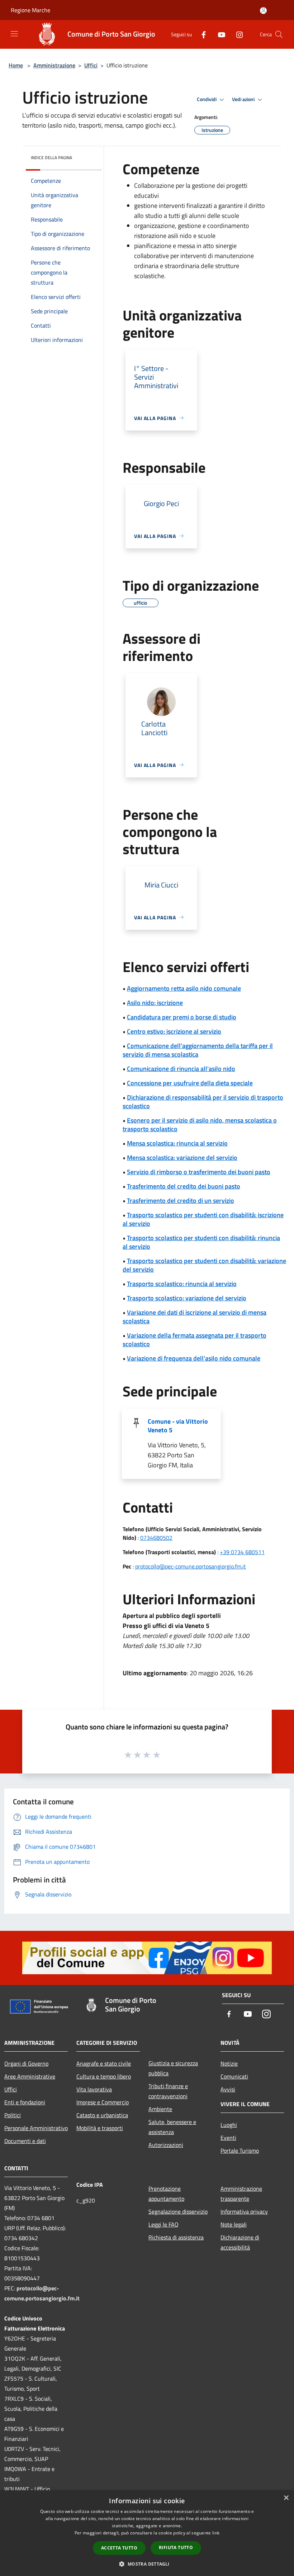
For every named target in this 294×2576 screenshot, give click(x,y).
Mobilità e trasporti (100, 2128)
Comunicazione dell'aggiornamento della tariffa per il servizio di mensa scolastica (198, 1050)
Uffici (91, 65)
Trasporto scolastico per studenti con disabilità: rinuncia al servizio (201, 1242)
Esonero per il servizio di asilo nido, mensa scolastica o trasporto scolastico (200, 1125)
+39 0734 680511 (242, 1552)
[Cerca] (279, 34)
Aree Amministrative (30, 2076)
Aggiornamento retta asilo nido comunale (184, 988)
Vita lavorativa (94, 2089)
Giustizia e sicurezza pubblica (173, 2068)
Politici (13, 2115)
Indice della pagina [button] (51, 158)
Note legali (234, 2224)
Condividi (207, 99)
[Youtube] (219, 34)
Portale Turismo (240, 2151)
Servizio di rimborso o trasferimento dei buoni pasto (199, 1172)
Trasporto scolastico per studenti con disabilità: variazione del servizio (204, 1265)
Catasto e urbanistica (102, 2115)
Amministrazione (54, 65)
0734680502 (156, 1538)
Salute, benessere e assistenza (172, 2127)
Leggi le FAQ (163, 2224)
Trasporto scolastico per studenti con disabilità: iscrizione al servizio (203, 1219)
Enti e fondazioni (25, 2102)
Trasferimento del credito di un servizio (181, 1201)
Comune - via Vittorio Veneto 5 (178, 1426)
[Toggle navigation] (14, 34)
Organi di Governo (26, 2063)
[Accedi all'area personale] (263, 11)
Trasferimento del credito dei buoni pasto (184, 1186)
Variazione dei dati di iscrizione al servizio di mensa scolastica (195, 1317)
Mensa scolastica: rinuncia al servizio (177, 1143)
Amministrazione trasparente (241, 2194)
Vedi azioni (244, 99)
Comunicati (234, 2076)
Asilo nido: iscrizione (155, 1003)
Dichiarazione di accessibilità (240, 2242)
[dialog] (147, 2533)
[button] (147, 2564)
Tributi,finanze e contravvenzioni (168, 2091)
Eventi (228, 2138)
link (216, 2533)
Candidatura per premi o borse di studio (182, 1017)
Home (16, 65)
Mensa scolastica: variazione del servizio (182, 1158)
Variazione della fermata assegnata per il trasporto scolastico (195, 1340)
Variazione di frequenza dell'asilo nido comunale (194, 1358)
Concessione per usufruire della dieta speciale (190, 1083)
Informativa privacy (244, 2211)
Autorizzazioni (166, 2145)
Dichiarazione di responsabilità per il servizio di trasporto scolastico (203, 1102)
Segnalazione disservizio (178, 2211)
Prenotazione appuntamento (166, 2194)
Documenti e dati (25, 2141)
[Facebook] (201, 34)
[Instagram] (237, 34)
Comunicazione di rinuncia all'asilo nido (181, 1069)
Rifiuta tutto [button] (176, 2548)
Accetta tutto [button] (119, 2548)
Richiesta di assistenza (176, 2237)
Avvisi (228, 2089)
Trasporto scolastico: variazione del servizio (187, 1298)
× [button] (286, 2498)
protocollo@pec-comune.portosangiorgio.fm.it (191, 1566)
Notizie (229, 2063)
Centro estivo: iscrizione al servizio (174, 1031)
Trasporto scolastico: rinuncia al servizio (182, 1284)
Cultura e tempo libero (104, 2076)
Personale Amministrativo (36, 2128)
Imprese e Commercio (103, 2102)
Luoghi (229, 2125)
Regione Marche (30, 10)
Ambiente (160, 2109)
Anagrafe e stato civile (104, 2063)
